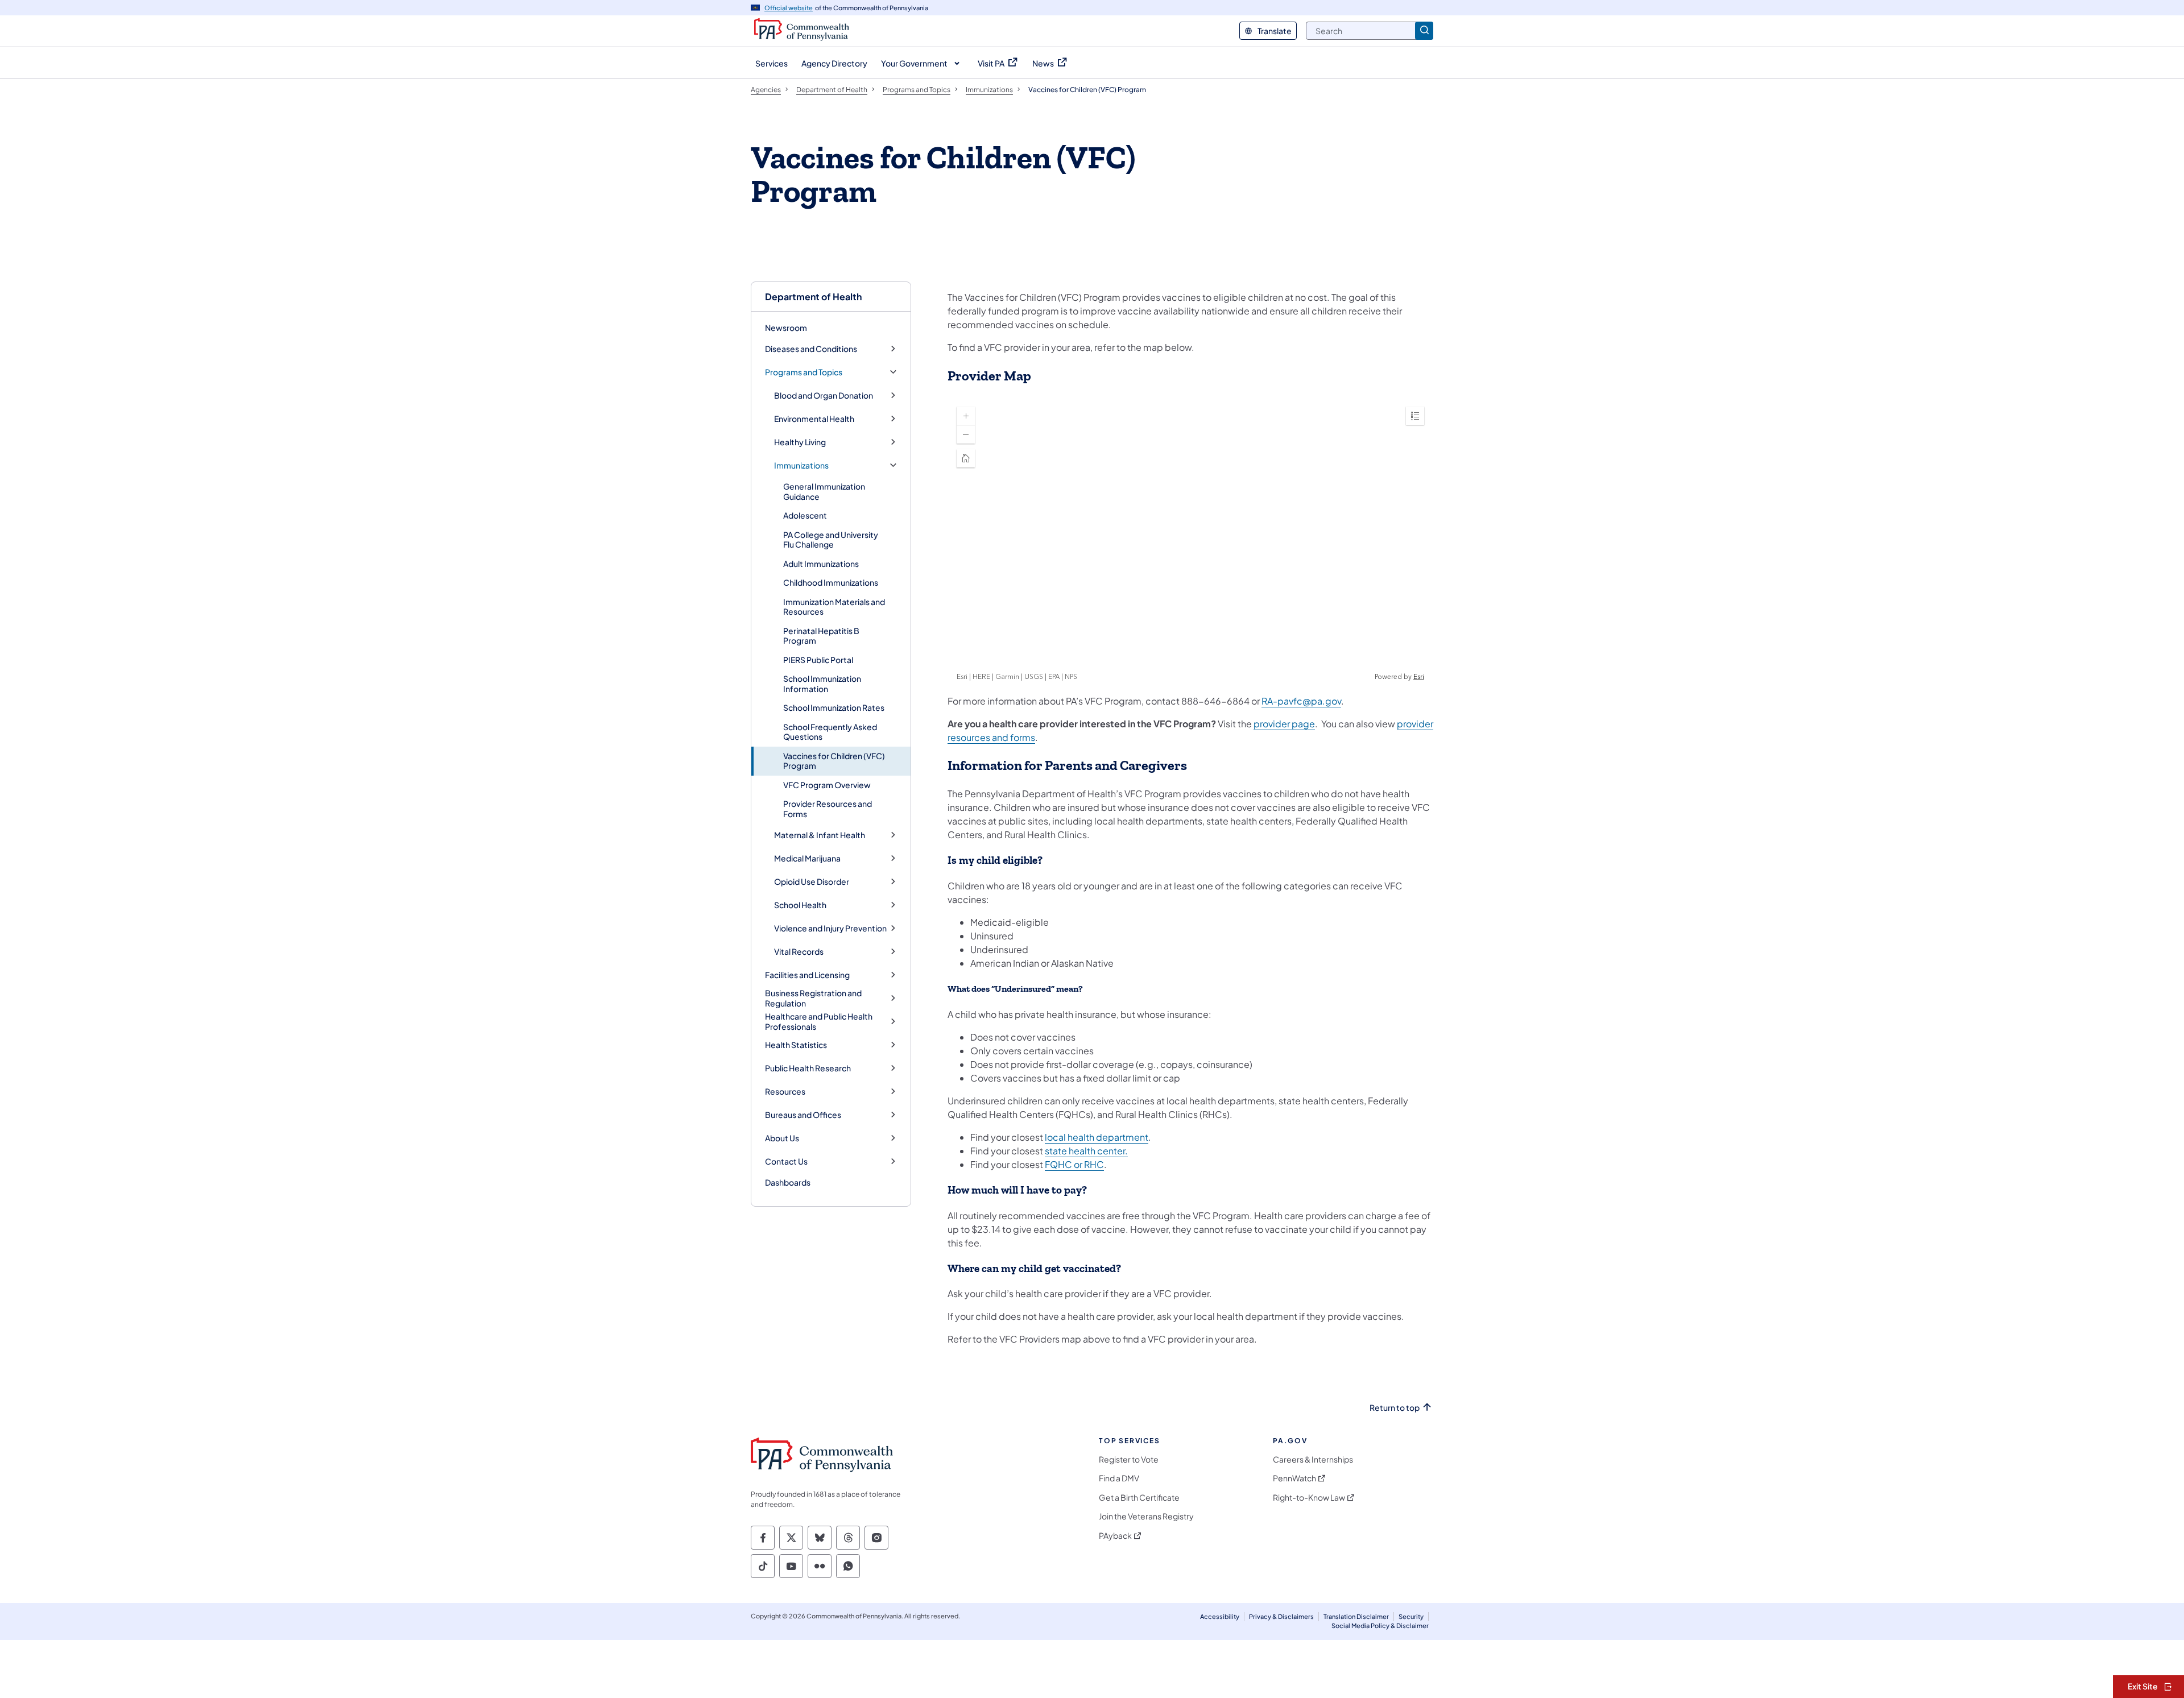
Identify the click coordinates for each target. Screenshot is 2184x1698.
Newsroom (786, 328)
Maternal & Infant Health (820, 835)
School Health (800, 905)
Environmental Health (814, 419)
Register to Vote (1129, 1459)
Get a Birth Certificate (1139, 1498)
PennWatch (1294, 1478)
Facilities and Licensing (807, 975)
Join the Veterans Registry (1146, 1516)
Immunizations (801, 465)
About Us (782, 1138)
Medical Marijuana (807, 858)
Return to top (1395, 1408)
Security (1411, 1616)
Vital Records (799, 952)
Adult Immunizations (821, 564)
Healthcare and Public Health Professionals (819, 1022)
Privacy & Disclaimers (1281, 1616)
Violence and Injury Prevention (830, 928)
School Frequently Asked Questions (830, 732)
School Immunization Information (822, 684)
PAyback (1115, 1536)
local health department (1097, 1137)
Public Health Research (808, 1068)
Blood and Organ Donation (824, 395)
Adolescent (805, 515)
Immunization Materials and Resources (834, 607)
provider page (1284, 724)
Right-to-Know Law (1309, 1498)
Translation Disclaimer (1356, 1616)
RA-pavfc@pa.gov (1301, 701)
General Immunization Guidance (824, 491)
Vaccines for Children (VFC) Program (834, 761)
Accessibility (1220, 1616)
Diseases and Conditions (811, 349)
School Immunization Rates (834, 707)
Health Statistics (796, 1045)
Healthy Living (800, 442)
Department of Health (813, 297)
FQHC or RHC (1074, 1164)
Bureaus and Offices (803, 1115)
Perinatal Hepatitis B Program (821, 636)
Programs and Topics (804, 372)
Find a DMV (1119, 1478)
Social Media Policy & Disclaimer (1380, 1625)
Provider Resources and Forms (828, 809)
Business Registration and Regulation (813, 998)
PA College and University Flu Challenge (831, 540)
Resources (785, 1092)
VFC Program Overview (827, 785)
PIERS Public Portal (818, 660)
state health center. (1086, 1151)
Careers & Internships (1313, 1459)
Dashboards (788, 1182)
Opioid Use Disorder (812, 882)
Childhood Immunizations (831, 582)
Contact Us (786, 1161)
